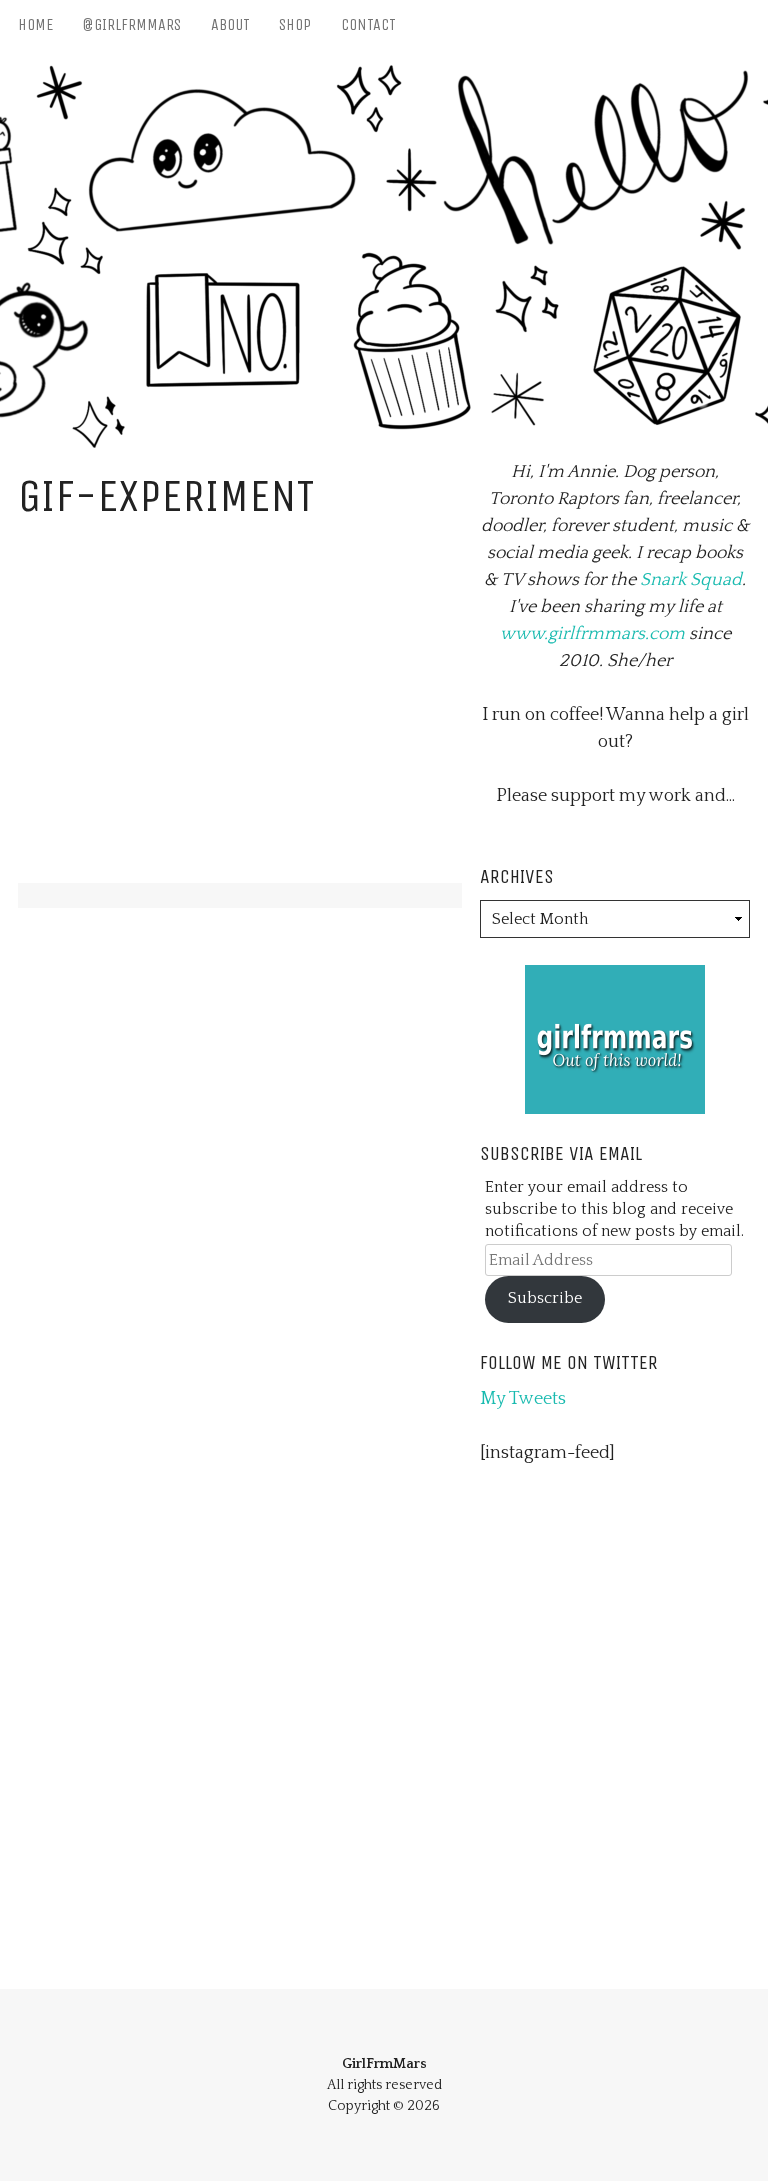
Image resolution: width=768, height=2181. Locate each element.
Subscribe (545, 1298)
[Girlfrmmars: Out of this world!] (615, 978)
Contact (368, 24)
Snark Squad (691, 580)
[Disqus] (240, 1185)
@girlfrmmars (131, 24)
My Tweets (523, 1399)
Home (35, 24)
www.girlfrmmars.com (592, 634)
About (230, 24)
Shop (295, 24)
